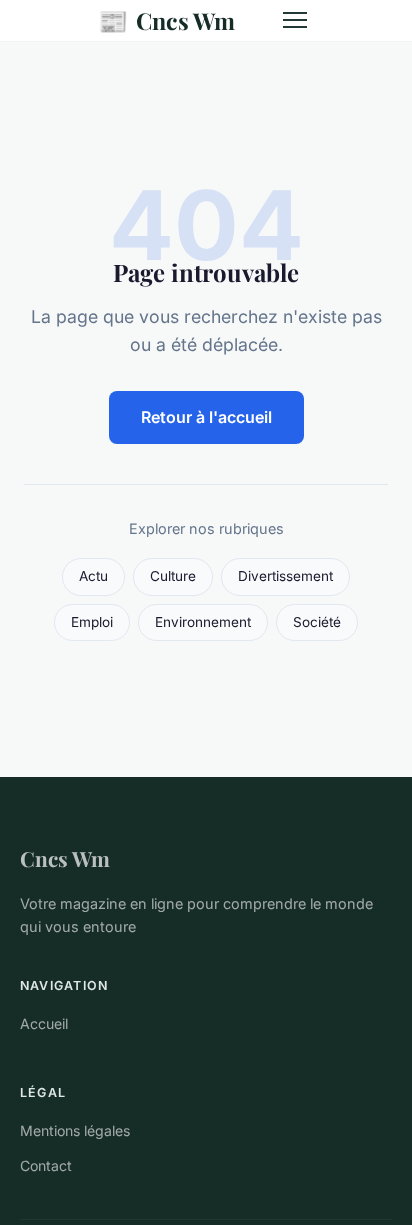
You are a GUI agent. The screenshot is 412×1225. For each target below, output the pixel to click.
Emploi (92, 622)
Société (317, 622)
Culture (173, 576)
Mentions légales (75, 1130)
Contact (46, 1165)
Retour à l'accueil (206, 417)
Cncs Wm (166, 20)
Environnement (203, 622)
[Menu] (295, 20)
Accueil (44, 1023)
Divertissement (285, 576)
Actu (93, 576)
